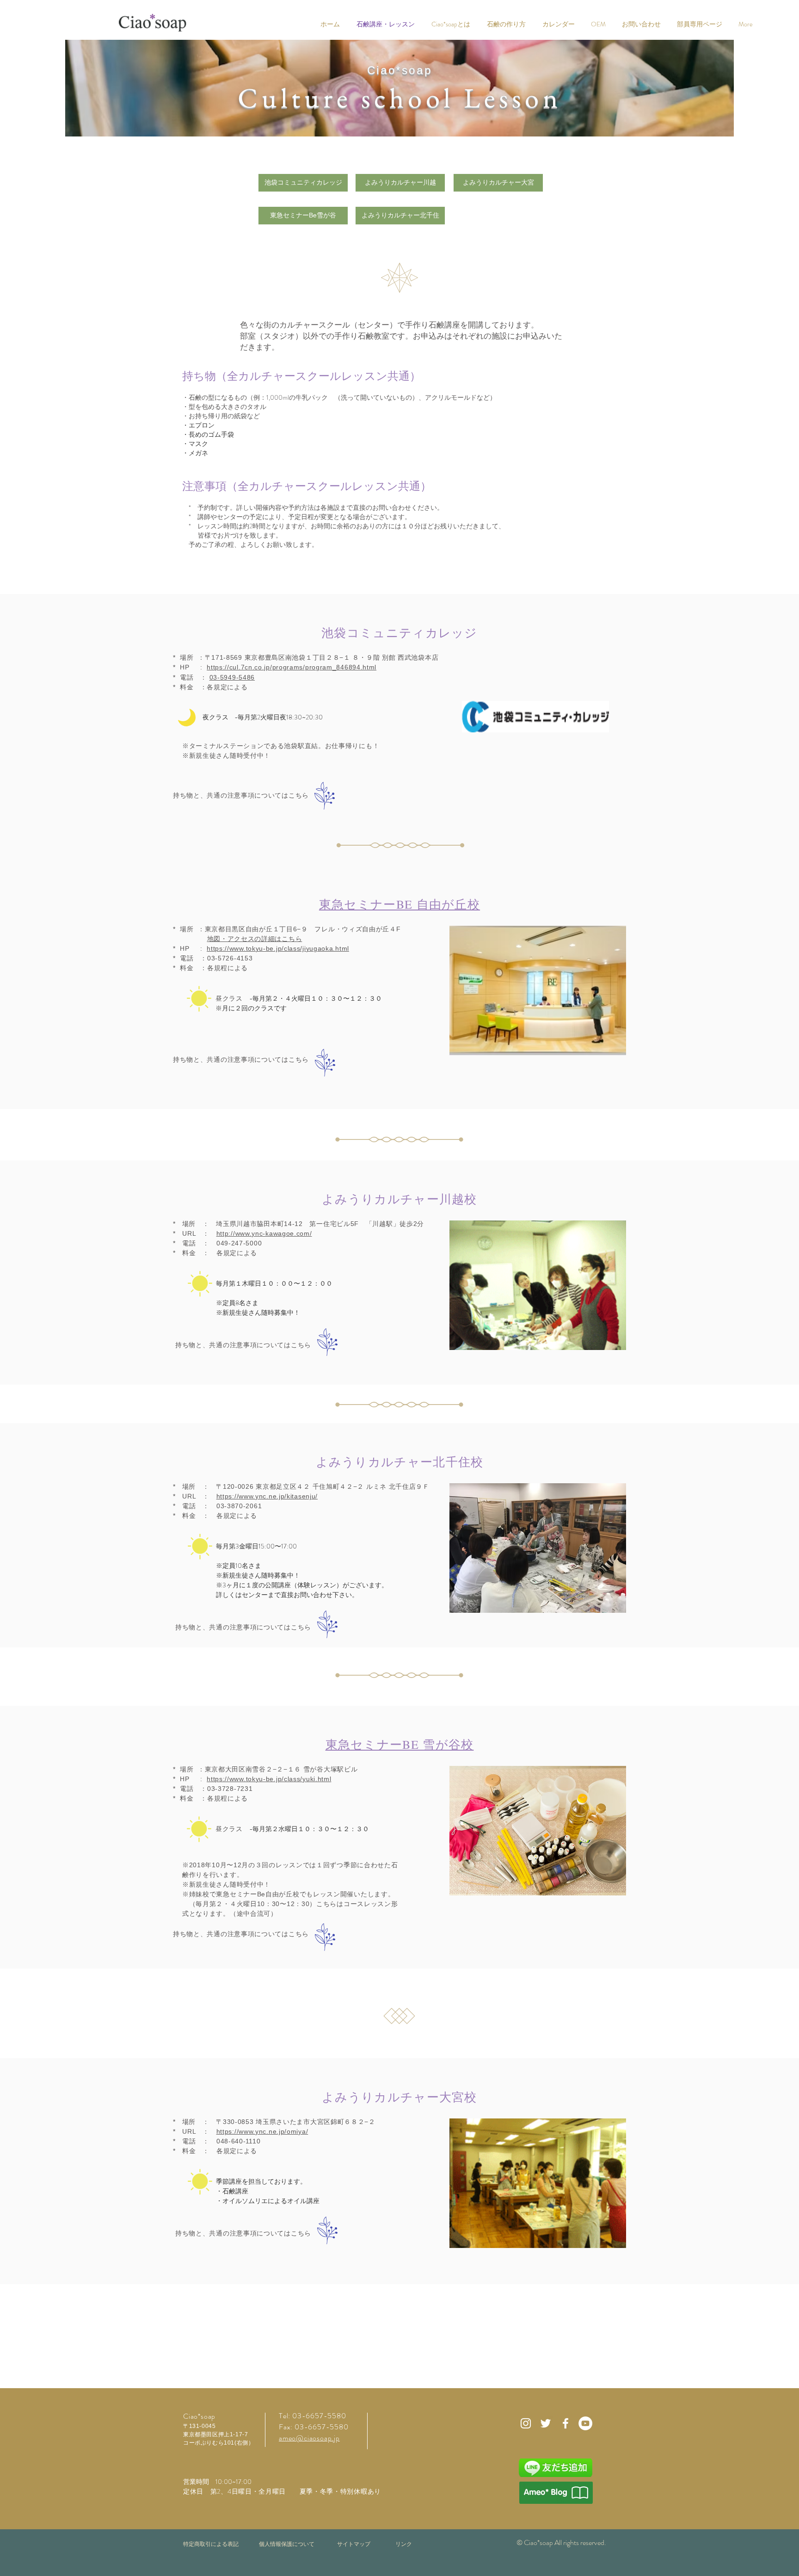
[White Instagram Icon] (526, 2423)
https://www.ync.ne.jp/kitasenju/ (267, 1496)
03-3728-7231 (230, 1789)
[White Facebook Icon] (565, 2423)
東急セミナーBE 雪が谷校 (400, 1744)
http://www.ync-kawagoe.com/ (264, 1233)
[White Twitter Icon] (546, 2423)
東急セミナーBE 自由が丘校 (399, 904)
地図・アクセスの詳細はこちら (255, 939)
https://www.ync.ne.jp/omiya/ (262, 2131)
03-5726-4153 (230, 958)
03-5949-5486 (232, 677)
